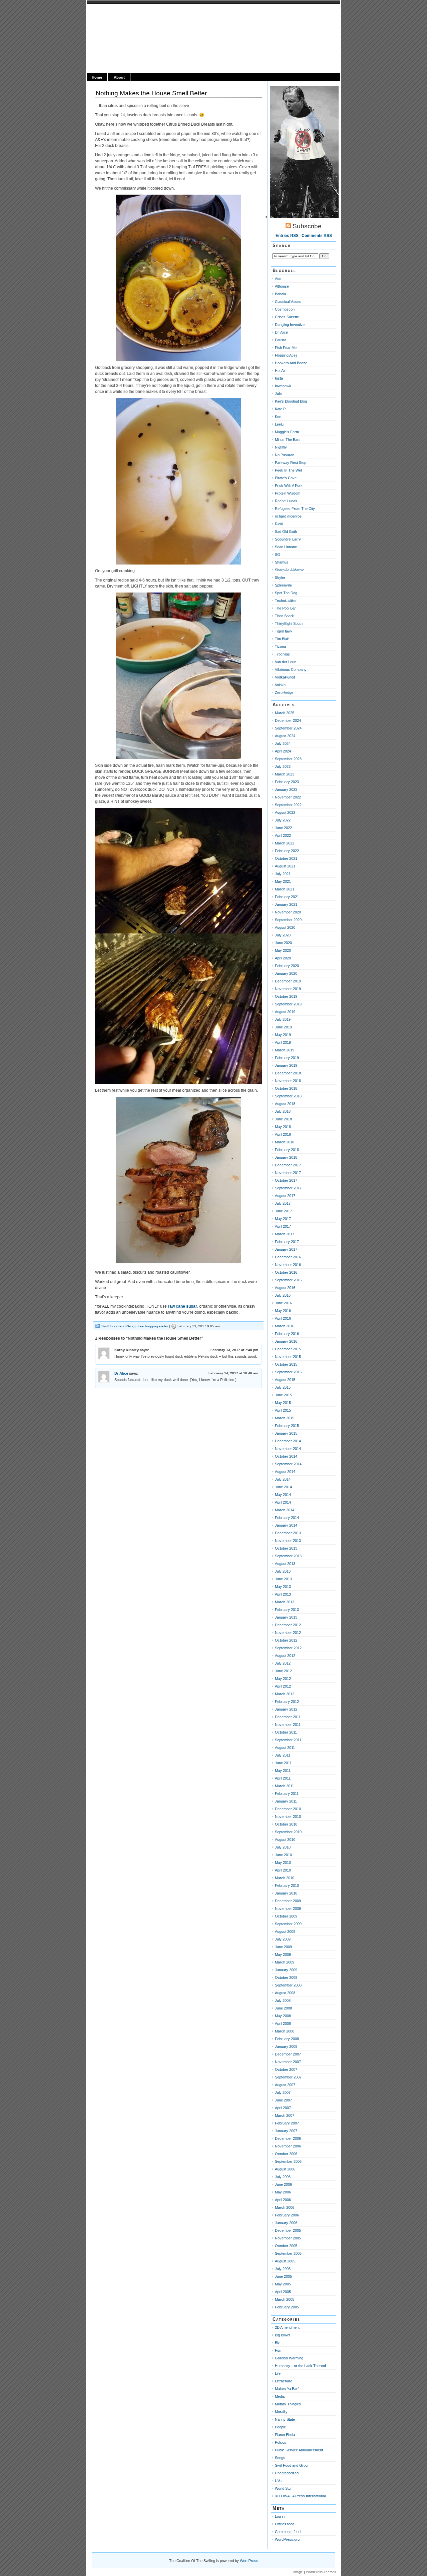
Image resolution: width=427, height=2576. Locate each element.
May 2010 (283, 1863)
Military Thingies (288, 2404)
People (280, 2427)
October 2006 (286, 2154)
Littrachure (284, 2381)
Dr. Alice (281, 332)
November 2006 (288, 2146)
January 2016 (286, 1341)
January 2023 (286, 789)
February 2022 (287, 851)
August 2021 (285, 866)
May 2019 (283, 1035)
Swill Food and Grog (118, 1326)
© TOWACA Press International (300, 2496)
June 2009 (283, 1947)
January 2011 (286, 1801)
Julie (279, 394)
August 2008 (285, 1993)
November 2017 (288, 1173)
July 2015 (283, 1387)
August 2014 (285, 1472)
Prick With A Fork (289, 486)
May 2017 (283, 1219)
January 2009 (286, 1970)
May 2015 (283, 1403)
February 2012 (287, 1702)
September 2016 (288, 1280)
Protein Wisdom (288, 493)
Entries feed (285, 2524)
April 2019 (283, 1042)
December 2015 (288, 1349)
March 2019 (285, 1050)
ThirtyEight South (289, 624)
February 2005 (287, 2307)
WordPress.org (287, 2539)
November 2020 (288, 912)
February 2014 (287, 1518)
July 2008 (283, 2000)
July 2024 (283, 743)
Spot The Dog (286, 593)
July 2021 (283, 874)
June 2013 (283, 1579)
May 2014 (283, 1495)
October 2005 (286, 2246)
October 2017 (286, 1180)
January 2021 (286, 904)
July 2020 (283, 935)
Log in (280, 2516)
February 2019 (287, 1058)
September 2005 (288, 2253)
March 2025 (285, 713)
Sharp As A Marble (290, 570)
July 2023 (283, 766)
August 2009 (285, 1932)
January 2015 (286, 1433)
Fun (278, 2350)
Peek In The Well (289, 470)
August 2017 (285, 1196)
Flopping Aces (286, 355)
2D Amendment (287, 2327)
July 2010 (283, 1847)
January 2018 (286, 1157)
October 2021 (286, 858)
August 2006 (285, 2169)
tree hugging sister (153, 1326)
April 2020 (283, 958)
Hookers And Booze (291, 363)
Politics (281, 2442)
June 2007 (283, 2100)
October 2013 (286, 1548)
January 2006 (286, 2223)
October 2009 (286, 1916)
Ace (278, 279)
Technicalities (286, 601)
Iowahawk (283, 386)
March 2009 (285, 1962)
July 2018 (283, 1111)
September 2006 (288, 2161)
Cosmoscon (285, 309)
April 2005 (283, 2292)
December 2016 (288, 1257)
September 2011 (288, 1740)
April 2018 (283, 1134)
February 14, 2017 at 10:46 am (233, 1373)
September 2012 (288, 1648)
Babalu (280, 294)
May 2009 (283, 1954)
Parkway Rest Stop (291, 463)
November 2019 (288, 989)
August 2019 (285, 1012)
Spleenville (283, 585)
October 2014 (286, 1456)
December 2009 (288, 1901)
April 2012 (283, 1686)
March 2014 (285, 1510)
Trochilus (282, 654)
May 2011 (283, 1771)
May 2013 (283, 1587)
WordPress (249, 2561)
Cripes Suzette (287, 317)
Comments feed (288, 2532)
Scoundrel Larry (288, 539)
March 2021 (285, 889)
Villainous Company (291, 669)
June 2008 (283, 2008)
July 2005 (283, 2269)
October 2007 (286, 2069)
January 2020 (286, 973)
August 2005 (285, 2261)
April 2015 (283, 1410)
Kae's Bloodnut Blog (291, 401)
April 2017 (283, 1226)
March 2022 (285, 843)
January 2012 (286, 1709)
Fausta (281, 340)
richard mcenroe (288, 516)
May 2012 (283, 1679)
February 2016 (287, 1334)
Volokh (280, 685)
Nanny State (285, 2419)
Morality (281, 2412)
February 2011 (287, 1794)
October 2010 (286, 1824)
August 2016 (285, 1288)
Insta (279, 378)
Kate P (280, 409)
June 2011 (283, 1763)
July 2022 (283, 820)
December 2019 (288, 981)
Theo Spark (284, 616)
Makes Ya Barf (287, 2389)
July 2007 (283, 2092)
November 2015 (288, 1357)
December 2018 (288, 1073)
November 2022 (288, 797)
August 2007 (285, 2085)
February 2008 (287, 2039)
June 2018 (283, 1119)
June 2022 (283, 828)
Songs (280, 2458)
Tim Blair (282, 639)
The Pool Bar (285, 608)
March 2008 (285, 2031)
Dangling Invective (290, 325)
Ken (278, 417)
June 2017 (283, 1211)
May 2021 (283, 881)
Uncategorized (287, 2473)
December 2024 (288, 720)
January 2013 (286, 1617)
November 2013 (288, 1541)
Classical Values (288, 302)
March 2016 (285, 1326)
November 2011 (288, 1725)
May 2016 (283, 1311)
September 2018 (288, 1096)
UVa (278, 2481)
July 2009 (283, 1939)
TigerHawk (284, 631)
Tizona (280, 646)
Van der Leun (286, 662)
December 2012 (288, 1625)
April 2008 (283, 2023)
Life (278, 2373)
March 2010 (285, 1878)
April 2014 (283, 1502)
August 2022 (285, 812)
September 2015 (288, 1372)
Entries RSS (287, 236)
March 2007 (285, 2115)
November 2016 (288, 1265)
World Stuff (284, 2488)
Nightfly (281, 447)
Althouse (282, 286)
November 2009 (288, 1909)
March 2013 (285, 1602)
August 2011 (285, 1748)
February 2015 (287, 1426)
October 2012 (286, 1640)
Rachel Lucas (286, 501)
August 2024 (285, 736)
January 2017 (286, 1249)
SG (278, 555)
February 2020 (287, 966)
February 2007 (287, 2123)
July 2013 (283, 1571)
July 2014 (283, 1479)
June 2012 (283, 1671)
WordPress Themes (321, 2572)
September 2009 (288, 1924)
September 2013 (288, 1556)
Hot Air (280, 371)
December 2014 (288, 1441)
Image (298, 2572)
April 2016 (283, 1318)
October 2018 (286, 1088)
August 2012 (285, 1656)
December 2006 (288, 2138)
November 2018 (288, 1081)
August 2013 (285, 1564)
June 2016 (283, 1303)
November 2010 (288, 1817)
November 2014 (288, 1449)
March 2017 (285, 1234)
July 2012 (283, 1663)
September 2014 (288, 1464)
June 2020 (283, 943)
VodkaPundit (285, 677)
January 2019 (286, 1065)
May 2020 (283, 950)
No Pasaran (285, 455)
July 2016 (283, 1295)
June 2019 (283, 1027)
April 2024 (283, 751)
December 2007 (288, 2054)
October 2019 (286, 996)
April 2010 (283, 1870)
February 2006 (287, 2215)
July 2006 (283, 2177)
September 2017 (288, 1188)
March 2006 (285, 2207)
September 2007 (288, 2077)
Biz (277, 2343)
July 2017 (283, 1203)
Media (280, 2396)
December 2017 (288, 1165)
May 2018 (283, 1127)
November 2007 (288, 2062)
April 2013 (283, 1594)
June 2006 (283, 2184)
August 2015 (285, 1380)
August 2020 (285, 927)
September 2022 (288, 805)
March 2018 (285, 1142)
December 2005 (288, 2230)
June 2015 (283, 1395)
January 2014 (286, 1525)
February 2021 (287, 897)
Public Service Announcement (299, 2450)
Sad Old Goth (286, 532)
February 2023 (287, 782)
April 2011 (283, 1778)
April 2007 (283, 2108)
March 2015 (285, 1418)
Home (97, 77)
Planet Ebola (285, 2435)
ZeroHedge (284, 692)
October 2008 (286, 1977)
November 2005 (288, 2238)
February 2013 (287, 1610)
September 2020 (288, 920)
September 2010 (288, 1832)
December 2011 (288, 1717)
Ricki (279, 524)
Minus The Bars (288, 440)
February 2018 (287, 1150)
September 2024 (288, 728)
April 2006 (283, 2200)
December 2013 (288, 1533)
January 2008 (286, 2046)
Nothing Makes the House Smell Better (151, 93)
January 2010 (286, 1893)
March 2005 (285, 2299)
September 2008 (288, 1985)
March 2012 (285, 1694)
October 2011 (286, 1732)
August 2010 (285, 1840)
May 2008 (283, 2016)
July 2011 (283, 1755)
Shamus (282, 562)
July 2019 (283, 1019)
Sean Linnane (286, 547)
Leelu (279, 424)
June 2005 (283, 2276)
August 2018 (285, 1104)
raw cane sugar (182, 1306)
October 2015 (286, 1364)
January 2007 (286, 2131)
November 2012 (288, 1633)
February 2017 (287, 1242)
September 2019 (288, 1004)
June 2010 (283, 1855)
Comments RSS (317, 236)
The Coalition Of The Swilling (146, 12)
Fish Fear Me (286, 348)
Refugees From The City (295, 509)
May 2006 (283, 2192)
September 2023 (288, 759)
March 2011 (284, 1786)
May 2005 (283, 2284)
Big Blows (283, 2335)
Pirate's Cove (286, 478)
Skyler (280, 578)
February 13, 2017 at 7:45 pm (234, 1350)
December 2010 (288, 1809)
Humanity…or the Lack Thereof (300, 2366)
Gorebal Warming (289, 2358)
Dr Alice (121, 1373)
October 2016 (286, 1272)
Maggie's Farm (287, 432)
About (119, 77)
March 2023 (285, 774)
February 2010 (287, 1886)
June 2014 (283, 1487)
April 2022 (283, 835)
